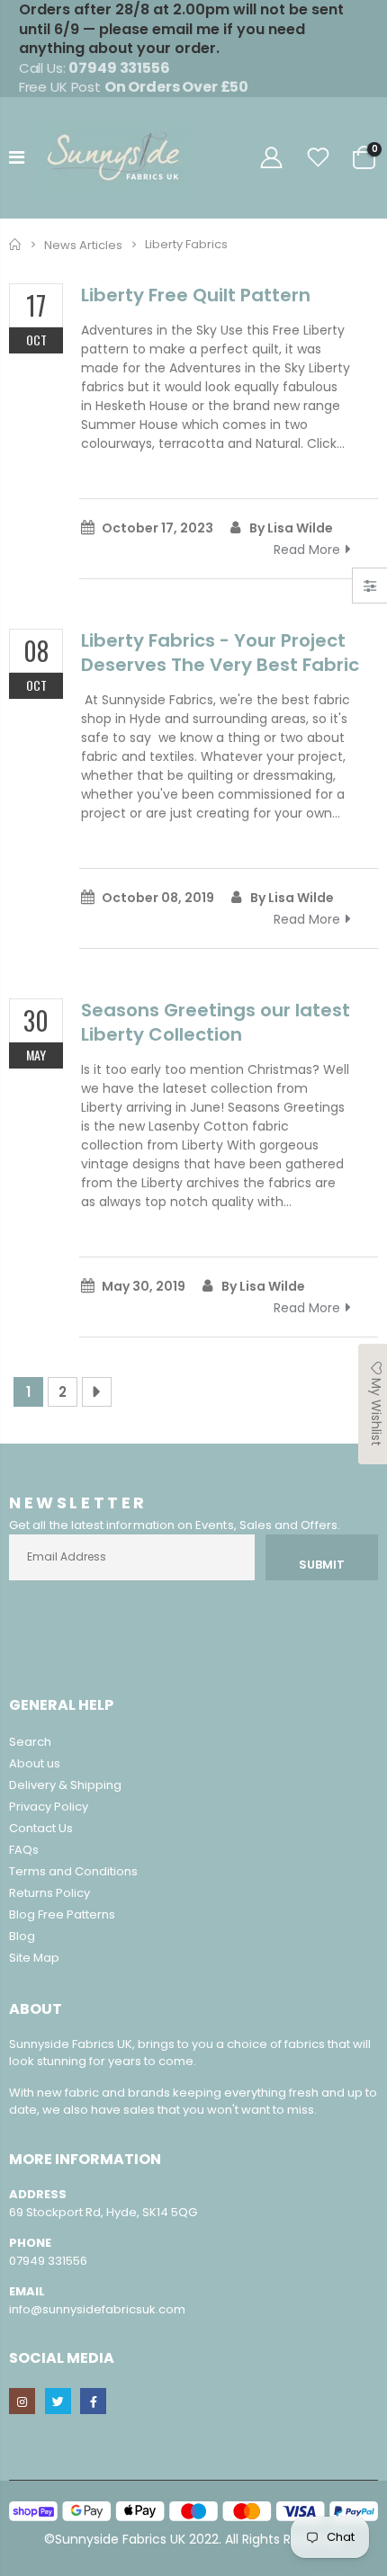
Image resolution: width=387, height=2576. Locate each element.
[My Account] (271, 158)
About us (35, 1763)
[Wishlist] (319, 158)
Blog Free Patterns (62, 1914)
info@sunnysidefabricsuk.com (97, 2309)
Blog (22, 1936)
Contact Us (41, 1828)
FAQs (24, 1850)
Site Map (34, 1958)
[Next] (97, 1392)
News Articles (83, 244)
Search (30, 1742)
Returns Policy (49, 1893)
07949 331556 (48, 2261)
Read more (307, 550)
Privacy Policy (49, 1807)
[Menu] (17, 157)
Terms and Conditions (73, 1871)
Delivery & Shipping (65, 1785)
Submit (322, 1565)
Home (16, 244)
